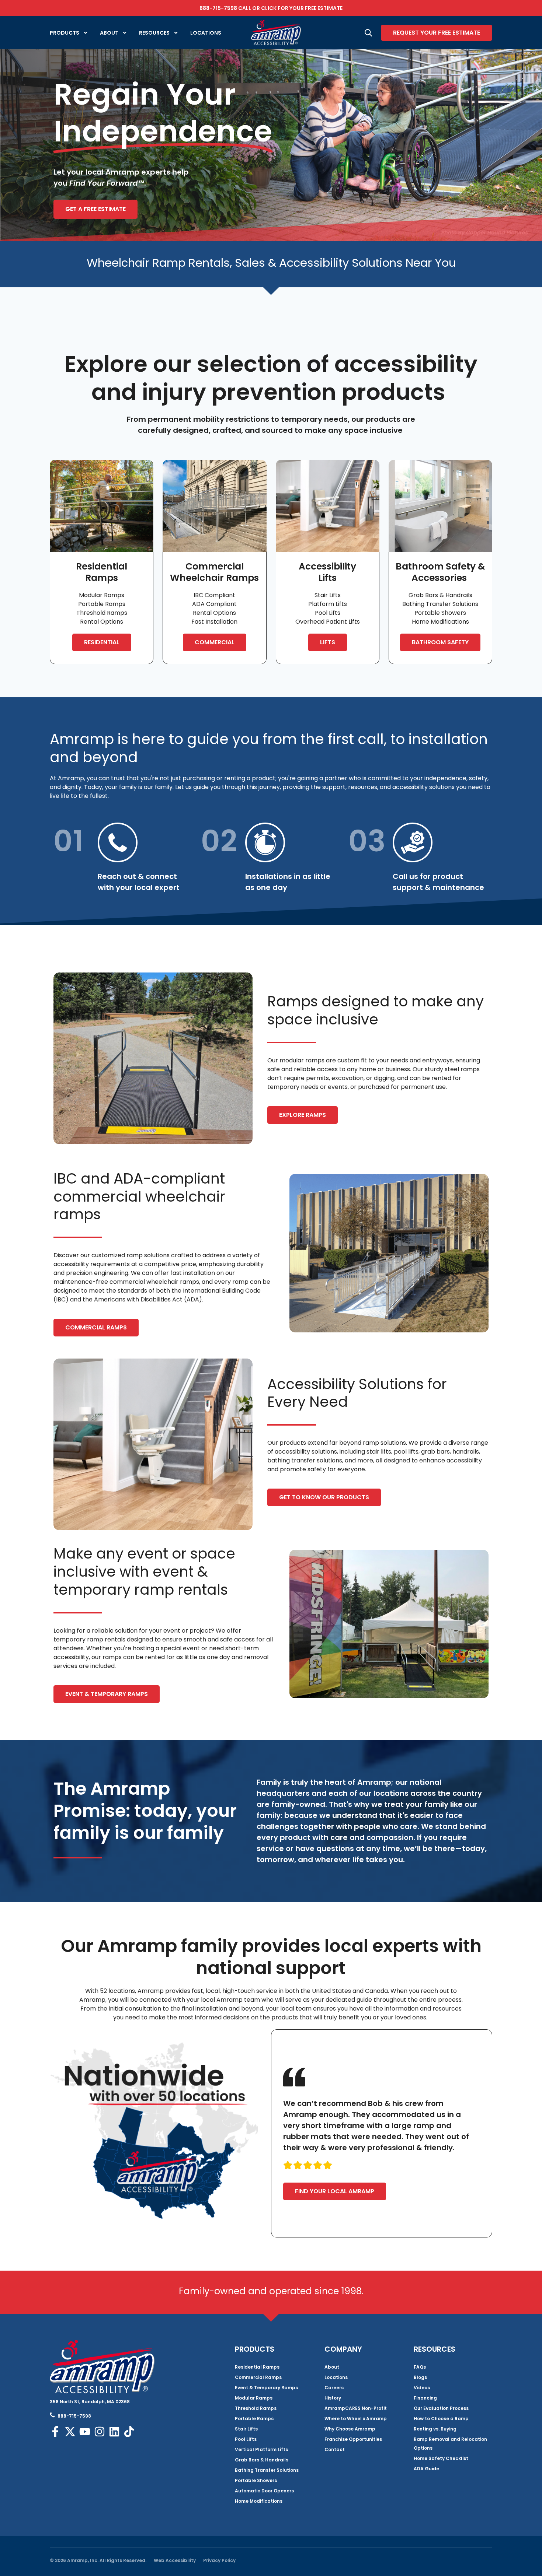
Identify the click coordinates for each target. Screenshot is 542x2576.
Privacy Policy (219, 2560)
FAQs (420, 2367)
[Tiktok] (129, 2432)
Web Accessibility (175, 2560)
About (109, 33)
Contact (335, 2449)
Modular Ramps (254, 2398)
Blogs (420, 2377)
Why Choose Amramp (350, 2429)
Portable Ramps (254, 2419)
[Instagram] (100, 2432)
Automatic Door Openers (264, 2491)
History (333, 2398)
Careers (334, 2388)
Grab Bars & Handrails (262, 2460)
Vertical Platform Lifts (261, 2449)
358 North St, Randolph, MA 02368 (90, 2402)
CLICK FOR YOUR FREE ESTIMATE (302, 8)
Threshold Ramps (256, 2408)
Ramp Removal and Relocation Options (450, 2444)
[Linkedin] (114, 2432)
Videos (422, 2388)
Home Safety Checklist (441, 2458)
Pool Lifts (246, 2439)
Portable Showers (256, 2480)
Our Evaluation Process (441, 2408)
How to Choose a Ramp (441, 2419)
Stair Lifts (246, 2429)
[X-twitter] (70, 2432)
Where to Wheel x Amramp (356, 2419)
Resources (154, 33)
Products (65, 33)
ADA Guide (426, 2469)
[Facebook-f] (55, 2432)
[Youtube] (85, 2432)
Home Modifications (259, 2501)
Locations (206, 33)
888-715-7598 (218, 8)
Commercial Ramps (258, 2377)
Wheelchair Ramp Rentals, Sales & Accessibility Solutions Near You (271, 263)
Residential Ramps (257, 2367)
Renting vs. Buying (435, 2429)
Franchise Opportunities (353, 2439)
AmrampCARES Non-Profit (356, 2408)
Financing (425, 2398)
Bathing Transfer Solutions (267, 2470)
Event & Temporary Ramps (266, 2388)
